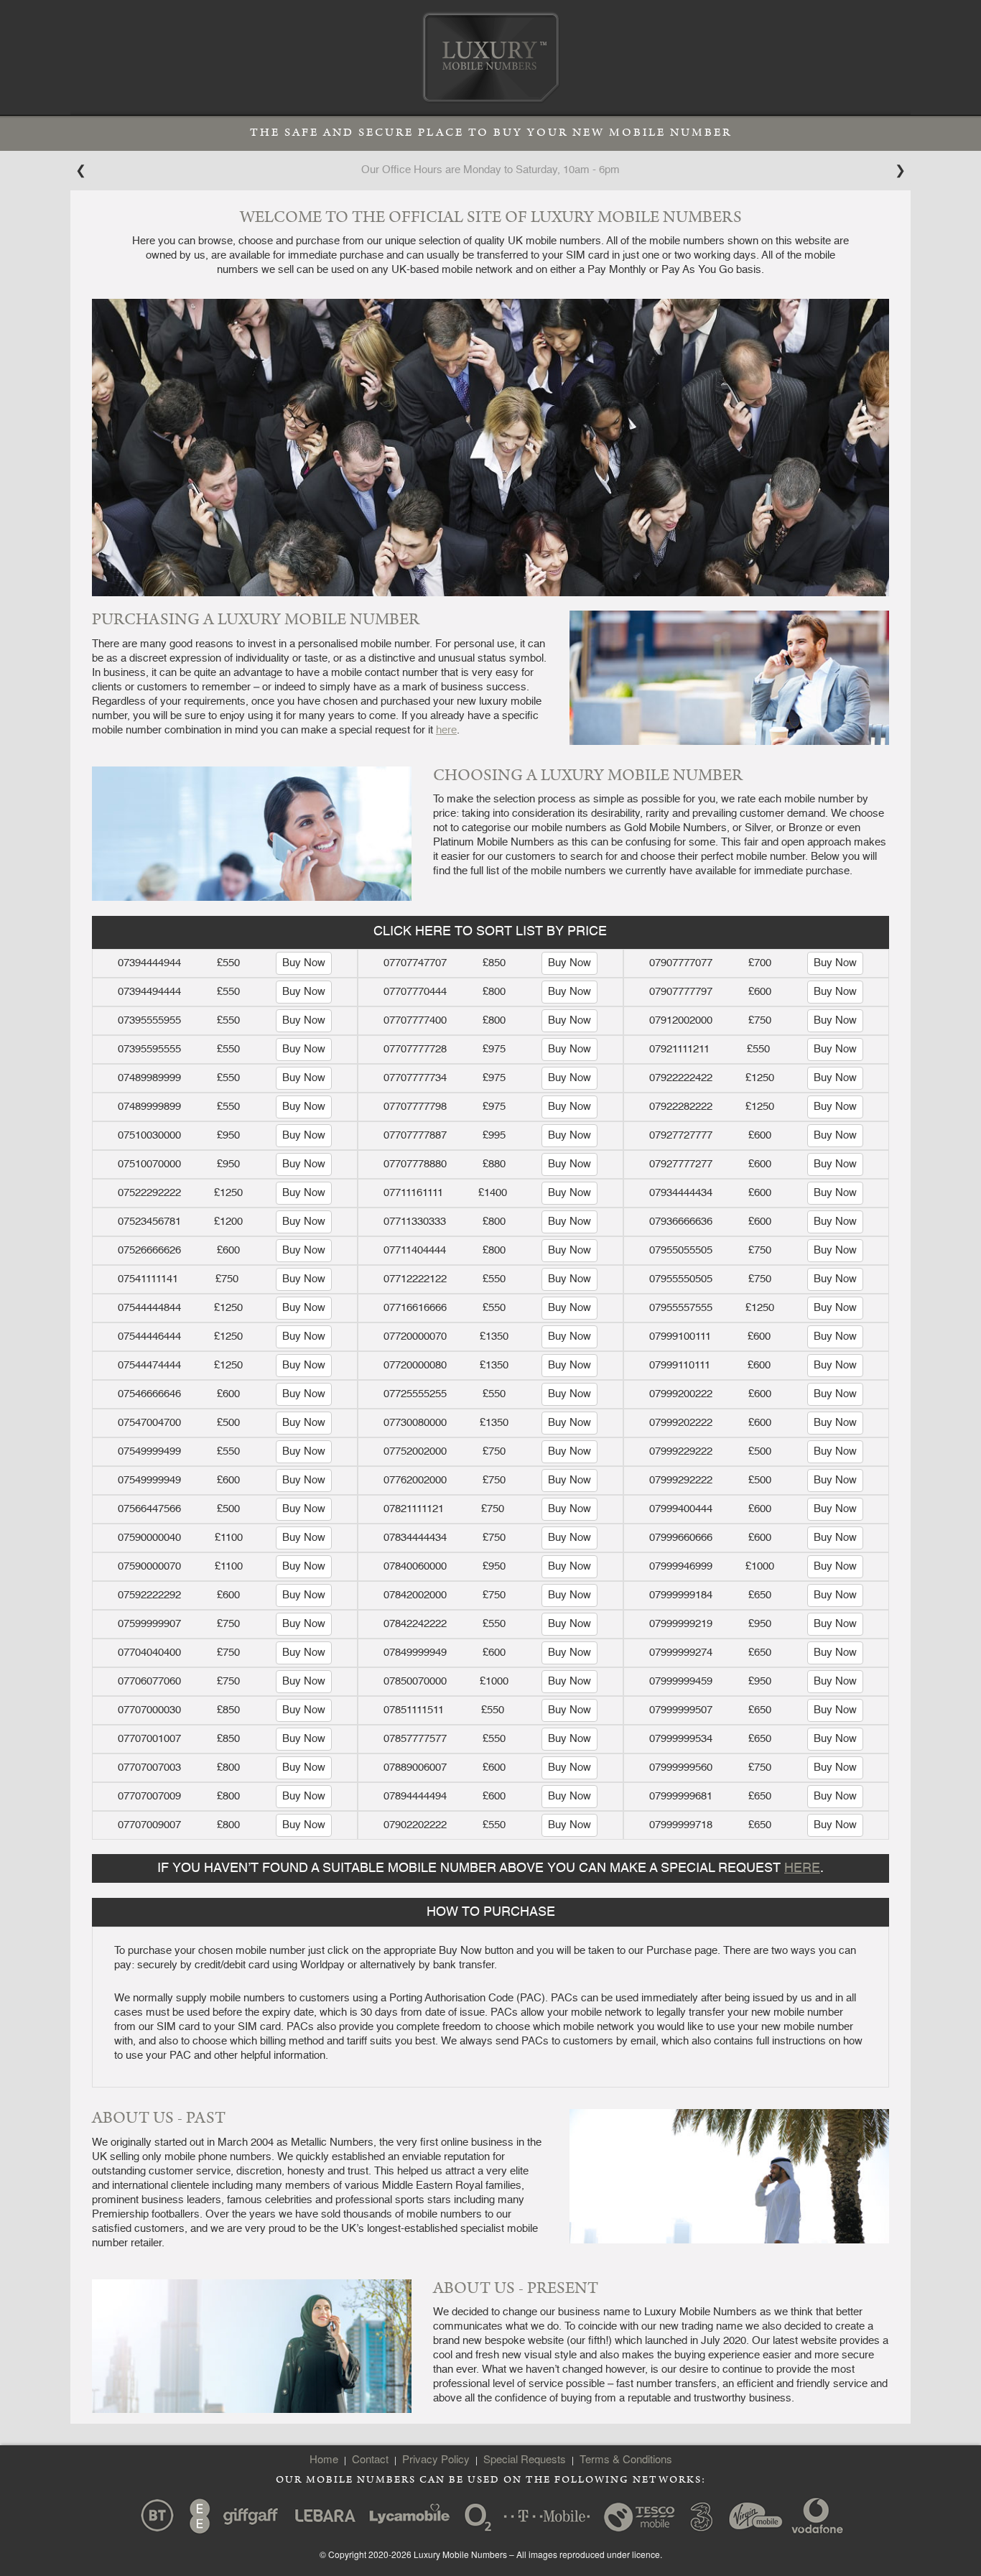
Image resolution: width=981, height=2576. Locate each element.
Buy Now (304, 963)
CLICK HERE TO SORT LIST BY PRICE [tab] (490, 932)
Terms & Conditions (626, 2459)
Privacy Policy (436, 2459)
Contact (370, 2459)
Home (324, 2459)
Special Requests (525, 2459)
